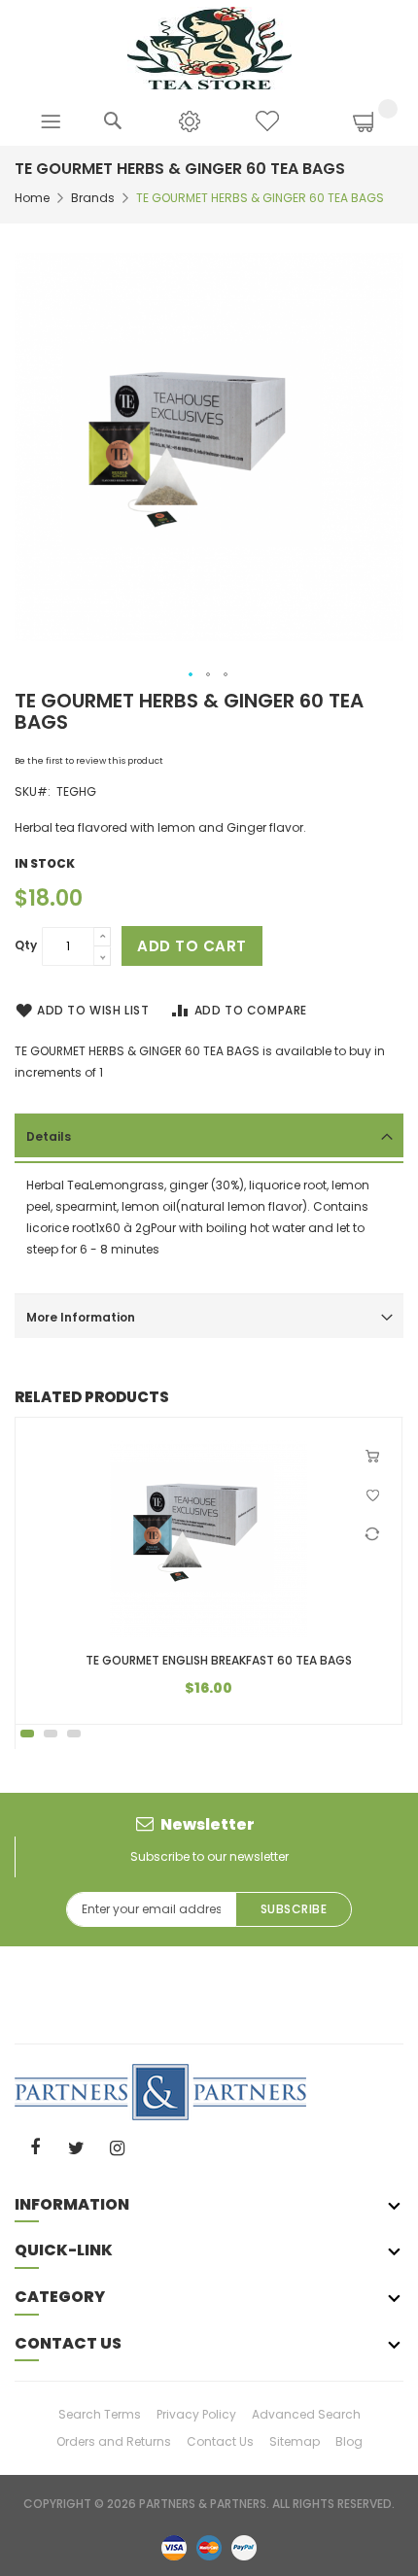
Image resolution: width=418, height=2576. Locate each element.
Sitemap (295, 2441)
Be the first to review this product (89, 761)
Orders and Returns (114, 2441)
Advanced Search (306, 2414)
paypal (244, 2547)
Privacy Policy (196, 2414)
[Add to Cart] (374, 1457)
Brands (93, 198)
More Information (81, 1317)
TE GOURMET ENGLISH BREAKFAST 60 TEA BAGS (219, 1660)
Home (32, 198)
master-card (209, 2547)
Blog (349, 2441)
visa (174, 2547)
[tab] (209, 1135)
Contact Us (220, 2441)
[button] (192, 675)
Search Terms (100, 2414)
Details (49, 1136)
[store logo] (209, 47)
